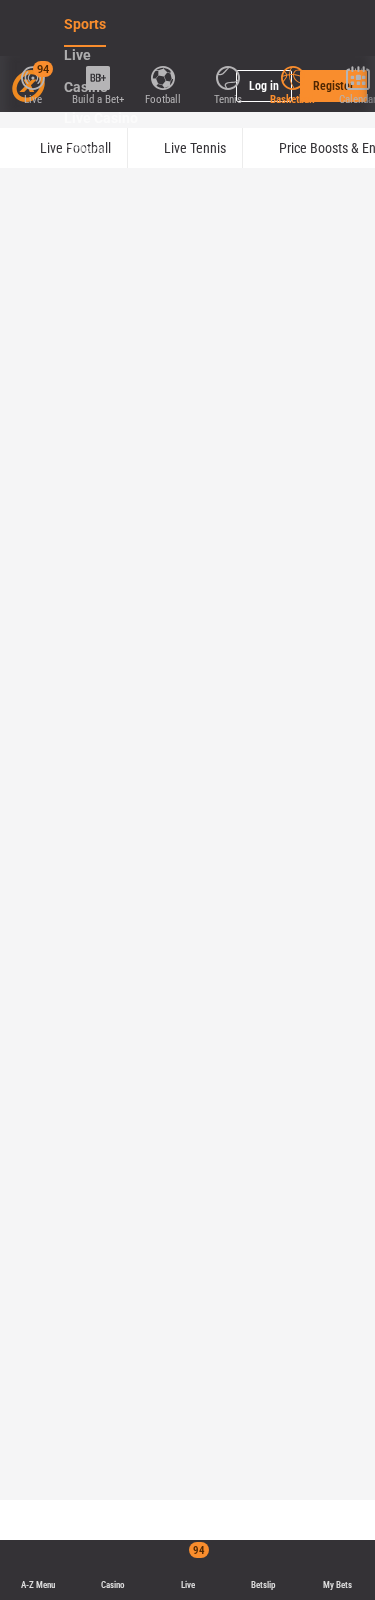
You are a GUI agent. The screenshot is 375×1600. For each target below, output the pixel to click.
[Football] (162, 76)
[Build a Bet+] (97, 76)
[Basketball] (292, 76)
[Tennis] (227, 76)
